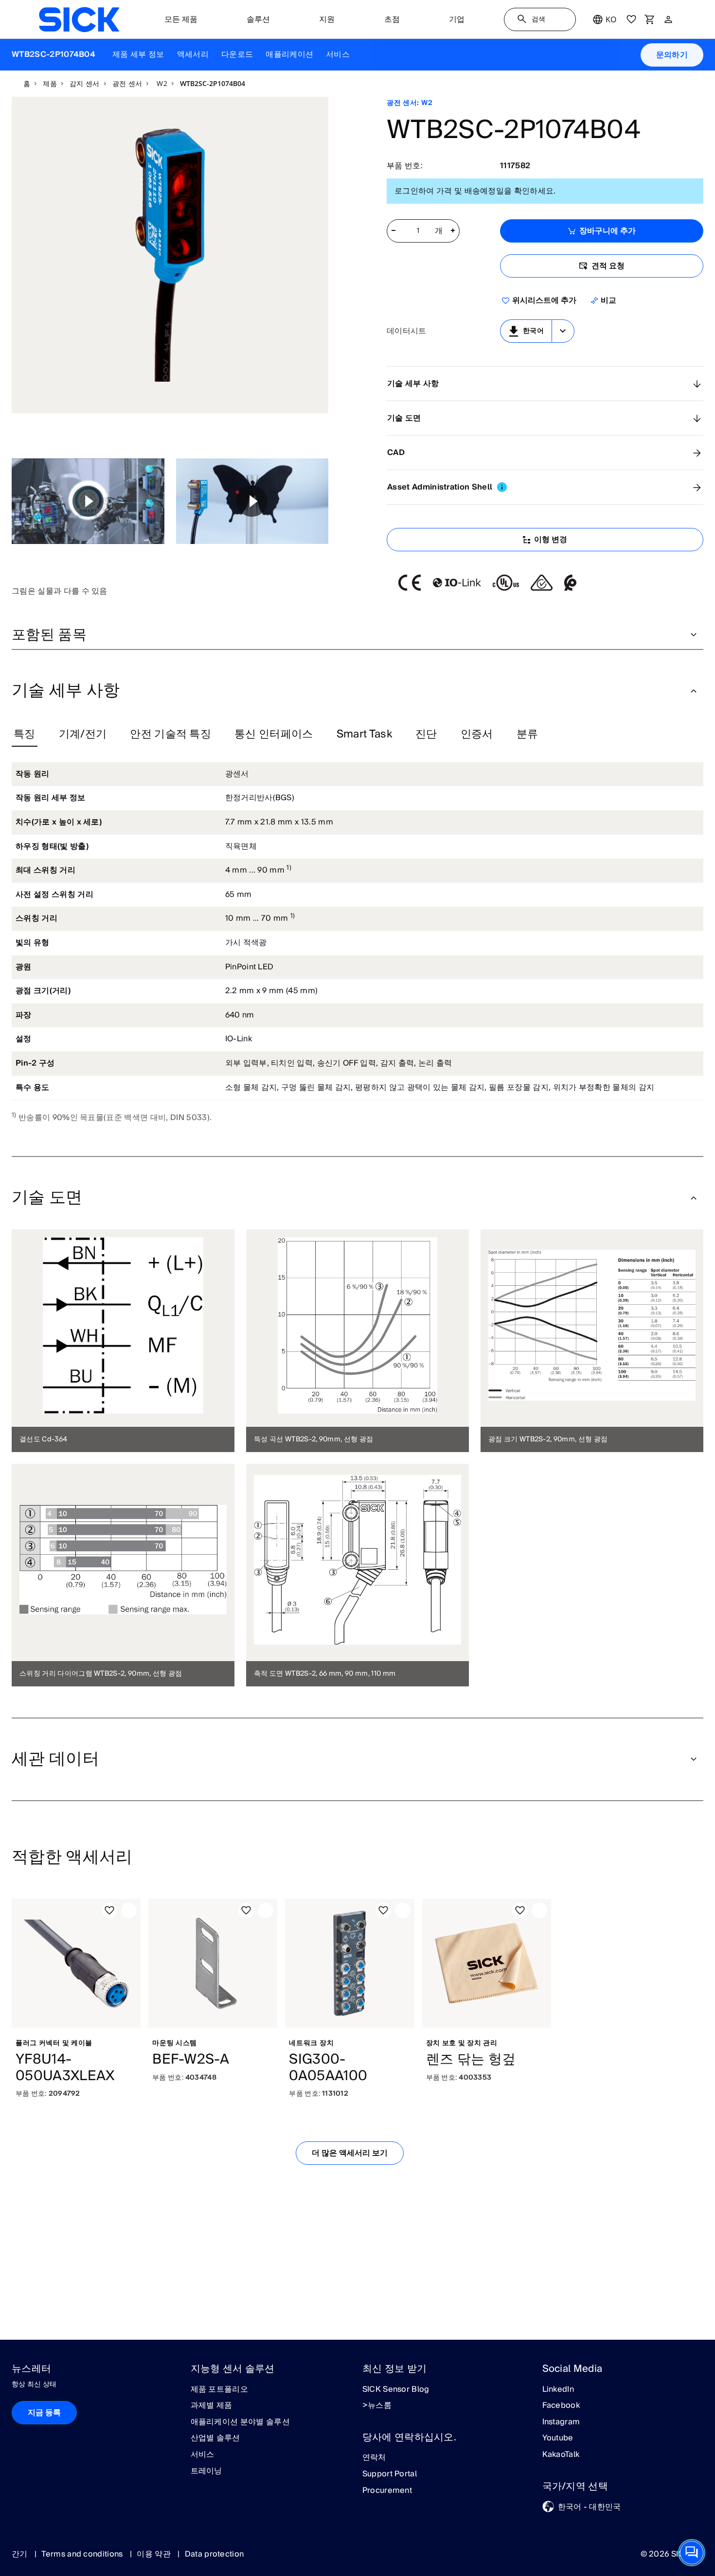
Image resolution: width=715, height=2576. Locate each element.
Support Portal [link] (390, 2474)
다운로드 (237, 54)
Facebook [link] (561, 2406)
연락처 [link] (374, 2458)
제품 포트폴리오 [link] (220, 2390)
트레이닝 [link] (206, 2471)
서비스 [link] (203, 2455)
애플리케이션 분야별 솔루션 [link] (240, 2422)
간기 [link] (21, 2554)
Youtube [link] (558, 2438)
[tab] (25, 735)
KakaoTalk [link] (561, 2455)
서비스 (338, 54)
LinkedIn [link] (558, 2390)
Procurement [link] (387, 2491)
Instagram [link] (561, 2422)
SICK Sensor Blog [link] (396, 2390)
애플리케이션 (289, 54)
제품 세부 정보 (138, 54)
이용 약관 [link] (155, 2554)
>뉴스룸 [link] (377, 2406)
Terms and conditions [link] (83, 2554)
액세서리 (193, 54)
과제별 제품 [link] (212, 2406)
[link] (79, 19)
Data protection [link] (214, 2554)
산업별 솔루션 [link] (215, 2438)
